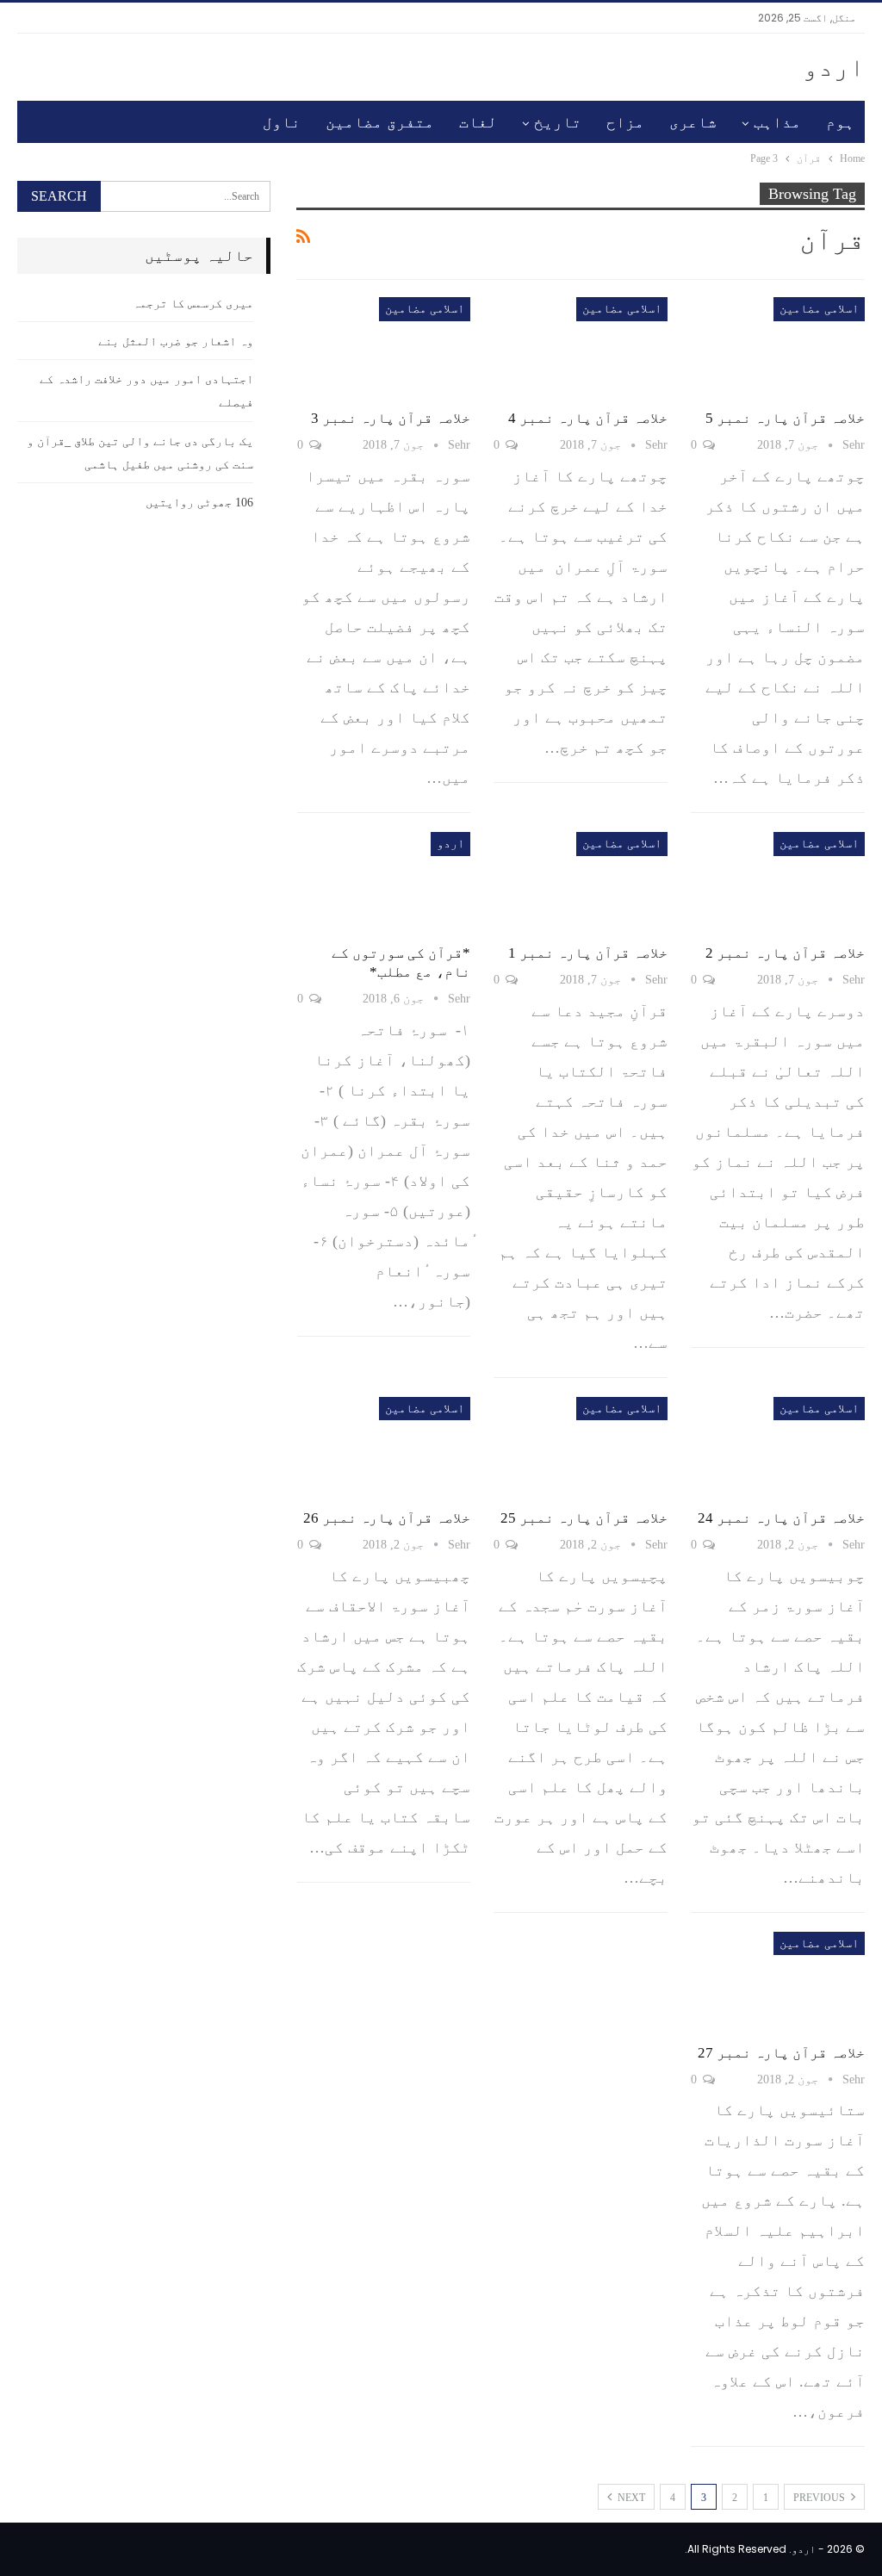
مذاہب (777, 122)
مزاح (625, 122)
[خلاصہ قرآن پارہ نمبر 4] (581, 348)
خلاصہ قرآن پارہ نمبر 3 (391, 418)
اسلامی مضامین (819, 309)
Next (630, 2498)
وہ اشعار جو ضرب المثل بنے (176, 341)
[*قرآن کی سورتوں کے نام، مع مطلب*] (384, 882)
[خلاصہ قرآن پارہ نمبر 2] (778, 882)
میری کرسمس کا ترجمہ (193, 304)
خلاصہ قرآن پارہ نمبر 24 (781, 1518)
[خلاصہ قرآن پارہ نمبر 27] (778, 1982)
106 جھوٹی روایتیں (199, 503)
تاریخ (558, 122)
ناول (282, 122)
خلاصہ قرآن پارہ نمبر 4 (588, 418)
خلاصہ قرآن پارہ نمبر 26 (387, 1518)
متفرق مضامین (380, 122)
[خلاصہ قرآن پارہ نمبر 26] (384, 1447)
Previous (820, 2498)
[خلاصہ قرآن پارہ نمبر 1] (581, 882)
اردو (834, 67)
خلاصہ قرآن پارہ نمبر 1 (588, 953)
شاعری (693, 122)
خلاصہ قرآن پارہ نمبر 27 (781, 2053)
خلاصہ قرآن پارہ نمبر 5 (785, 418)
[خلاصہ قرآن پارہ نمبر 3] (384, 348)
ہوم (840, 122)
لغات (478, 122)
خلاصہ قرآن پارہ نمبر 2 (785, 953)
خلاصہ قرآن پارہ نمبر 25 (584, 1518)
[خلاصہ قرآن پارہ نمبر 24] (778, 1447)
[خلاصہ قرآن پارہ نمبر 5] (778, 348)
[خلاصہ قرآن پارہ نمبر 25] (581, 1447)
